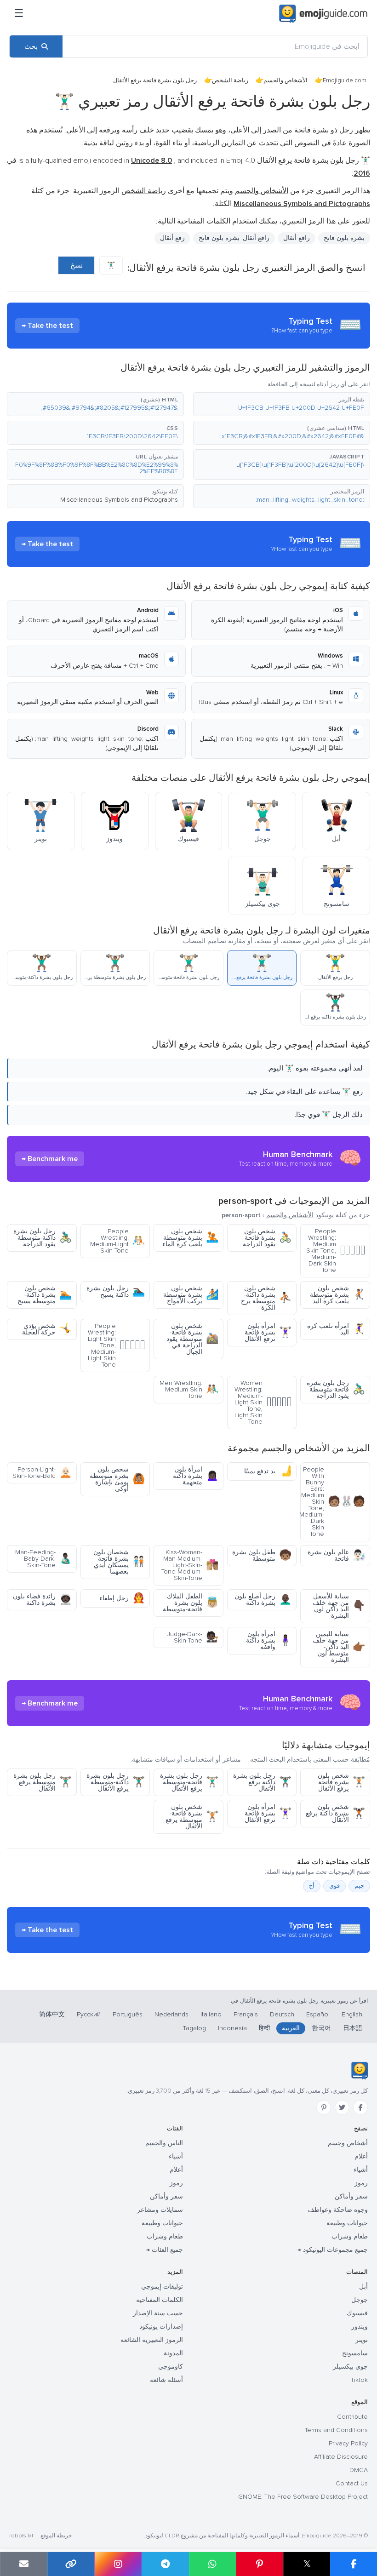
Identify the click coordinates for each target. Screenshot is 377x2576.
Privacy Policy (348, 2443)
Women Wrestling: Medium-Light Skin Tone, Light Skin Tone (263, 1402)
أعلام (361, 2156)
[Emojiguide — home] (323, 14)
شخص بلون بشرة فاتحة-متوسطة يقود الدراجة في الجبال (192, 1339)
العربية (291, 2028)
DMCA (359, 2470)
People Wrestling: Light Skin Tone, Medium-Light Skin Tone (116, 1345)
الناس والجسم (164, 2143)
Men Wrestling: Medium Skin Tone (189, 1389)
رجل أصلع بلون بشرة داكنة (263, 1600)
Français (246, 2014)
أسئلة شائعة (166, 2380)
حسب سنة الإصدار (158, 2313)
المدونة (173, 2353)
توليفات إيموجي (162, 2287)
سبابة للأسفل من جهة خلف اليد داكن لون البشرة (339, 1606)
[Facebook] (360, 2107)
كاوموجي (171, 2367)
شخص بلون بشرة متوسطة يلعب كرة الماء (190, 1238)
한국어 (321, 2028)
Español (318, 2014)
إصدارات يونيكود (161, 2327)
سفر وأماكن (351, 2196)
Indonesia (232, 2028)
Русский (89, 2014)
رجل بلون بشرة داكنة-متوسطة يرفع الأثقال (116, 1782)
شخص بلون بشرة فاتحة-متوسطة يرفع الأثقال (192, 1817)
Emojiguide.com (345, 80)
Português (128, 2014)
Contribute (352, 2417)
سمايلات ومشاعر (160, 2210)
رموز (361, 2183)
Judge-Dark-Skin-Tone (193, 1637)
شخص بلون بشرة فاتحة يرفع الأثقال (341, 1782)
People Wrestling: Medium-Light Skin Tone (117, 1241)
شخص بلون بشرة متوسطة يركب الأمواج (191, 1295)
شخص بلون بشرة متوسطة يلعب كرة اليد (337, 1295)
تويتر (362, 2340)
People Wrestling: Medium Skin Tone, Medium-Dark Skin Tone (336, 1251)
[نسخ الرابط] (71, 2564)
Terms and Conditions (336, 2430)
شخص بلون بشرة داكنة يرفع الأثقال (335, 1813)
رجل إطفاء (122, 1598)
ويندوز (360, 2327)
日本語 (353, 2028)
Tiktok (359, 2380)
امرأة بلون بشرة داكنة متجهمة (196, 1476)
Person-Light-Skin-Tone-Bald (42, 1473)
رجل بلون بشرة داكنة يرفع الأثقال (262, 1782)
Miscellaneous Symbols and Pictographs (119, 500)
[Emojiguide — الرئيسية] (359, 2071)
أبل (363, 2287)
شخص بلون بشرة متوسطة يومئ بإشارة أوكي (117, 1479)
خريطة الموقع (56, 2536)
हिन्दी (264, 2028)
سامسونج (355, 2353)
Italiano (211, 2014)
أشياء (361, 2170)
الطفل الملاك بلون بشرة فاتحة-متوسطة (191, 1603)
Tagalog (194, 2028)
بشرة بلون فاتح (344, 238)
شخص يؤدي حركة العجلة (47, 1329)
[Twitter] (342, 2107)
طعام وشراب (350, 2236)
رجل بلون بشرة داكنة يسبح (116, 1291)
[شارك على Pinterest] (260, 2564)
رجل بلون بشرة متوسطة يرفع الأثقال (43, 1782)
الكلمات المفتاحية (160, 2300)
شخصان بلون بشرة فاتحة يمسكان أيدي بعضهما (119, 1562)
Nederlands (171, 2014)
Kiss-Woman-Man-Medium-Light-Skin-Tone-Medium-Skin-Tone (190, 1565)
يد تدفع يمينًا (268, 1471)
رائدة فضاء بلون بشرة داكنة (42, 1600)
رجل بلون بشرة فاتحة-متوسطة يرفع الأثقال (189, 1782)
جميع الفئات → (165, 2250)
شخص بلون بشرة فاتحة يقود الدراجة (267, 1238)
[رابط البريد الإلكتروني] (24, 2564)
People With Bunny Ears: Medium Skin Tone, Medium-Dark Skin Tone (333, 1502)
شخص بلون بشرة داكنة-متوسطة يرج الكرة (266, 1298)
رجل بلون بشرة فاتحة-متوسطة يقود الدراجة (336, 1389)
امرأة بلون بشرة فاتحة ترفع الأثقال (268, 1332)
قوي (334, 1886)
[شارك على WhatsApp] (213, 2564)
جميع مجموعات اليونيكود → (333, 2250)
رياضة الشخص (230, 80)
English (352, 2014)
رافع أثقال (297, 238)
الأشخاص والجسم (286, 80)
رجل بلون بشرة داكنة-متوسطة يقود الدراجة (43, 1238)
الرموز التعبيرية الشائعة (152, 2340)
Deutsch (282, 2014)
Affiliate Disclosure (341, 2457)
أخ (312, 1886)
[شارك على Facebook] (354, 2564)
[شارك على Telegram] (165, 2564)
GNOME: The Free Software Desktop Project (303, 2497)
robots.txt (21, 2536)
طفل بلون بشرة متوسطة (262, 1555)
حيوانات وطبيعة (347, 2223)
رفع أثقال (172, 238)
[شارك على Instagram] (118, 2564)
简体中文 (52, 2014)
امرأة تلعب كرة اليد (336, 1329)
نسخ (77, 265)
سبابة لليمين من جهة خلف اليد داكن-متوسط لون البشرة (339, 1647)
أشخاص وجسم (348, 2143)
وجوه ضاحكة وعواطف (338, 2210)
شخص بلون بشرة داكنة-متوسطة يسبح (45, 1295)
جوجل (360, 2300)
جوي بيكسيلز (350, 2367)
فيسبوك (357, 2313)
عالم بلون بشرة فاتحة (336, 1555)
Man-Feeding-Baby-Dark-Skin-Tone (43, 1559)
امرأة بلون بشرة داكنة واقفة (269, 1640)
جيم (359, 1886)
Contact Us (352, 2483)
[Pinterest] (324, 2107)
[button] (282, 404)
